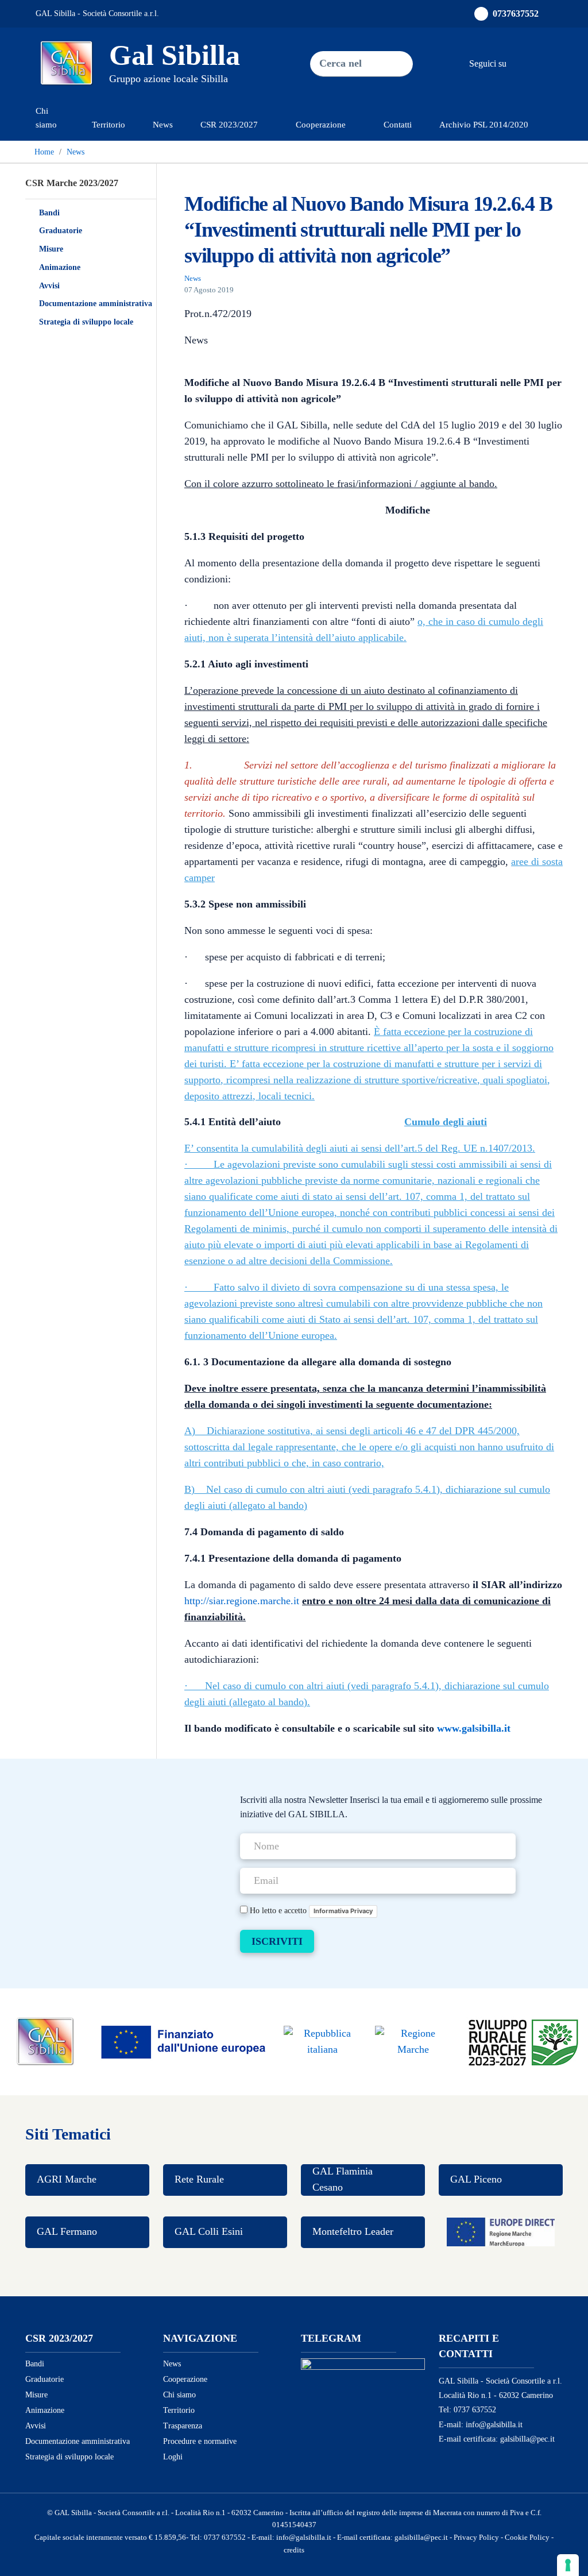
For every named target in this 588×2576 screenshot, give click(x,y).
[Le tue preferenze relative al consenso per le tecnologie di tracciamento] (568, 2565)
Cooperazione (185, 2379)
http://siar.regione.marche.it (242, 1601)
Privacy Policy (476, 2538)
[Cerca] (392, 64)
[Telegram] (541, 63)
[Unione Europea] (184, 2041)
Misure (51, 249)
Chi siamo (46, 117)
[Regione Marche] (413, 2041)
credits (294, 2550)
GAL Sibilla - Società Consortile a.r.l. (97, 13)
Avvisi (49, 286)
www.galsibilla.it (474, 1728)
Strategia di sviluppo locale (86, 322)
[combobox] (341, 64)
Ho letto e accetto (310, 1910)
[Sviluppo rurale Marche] (523, 2041)
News (163, 124)
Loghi (173, 2457)
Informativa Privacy (343, 1911)
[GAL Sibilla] (45, 2041)
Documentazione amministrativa (96, 304)
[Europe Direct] (501, 2232)
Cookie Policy (527, 2538)
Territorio (109, 124)
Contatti (398, 124)
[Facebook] (518, 63)
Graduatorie (61, 231)
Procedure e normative (200, 2441)
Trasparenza (183, 2426)
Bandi (49, 213)
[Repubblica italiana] (322, 2041)
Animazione (60, 267)
